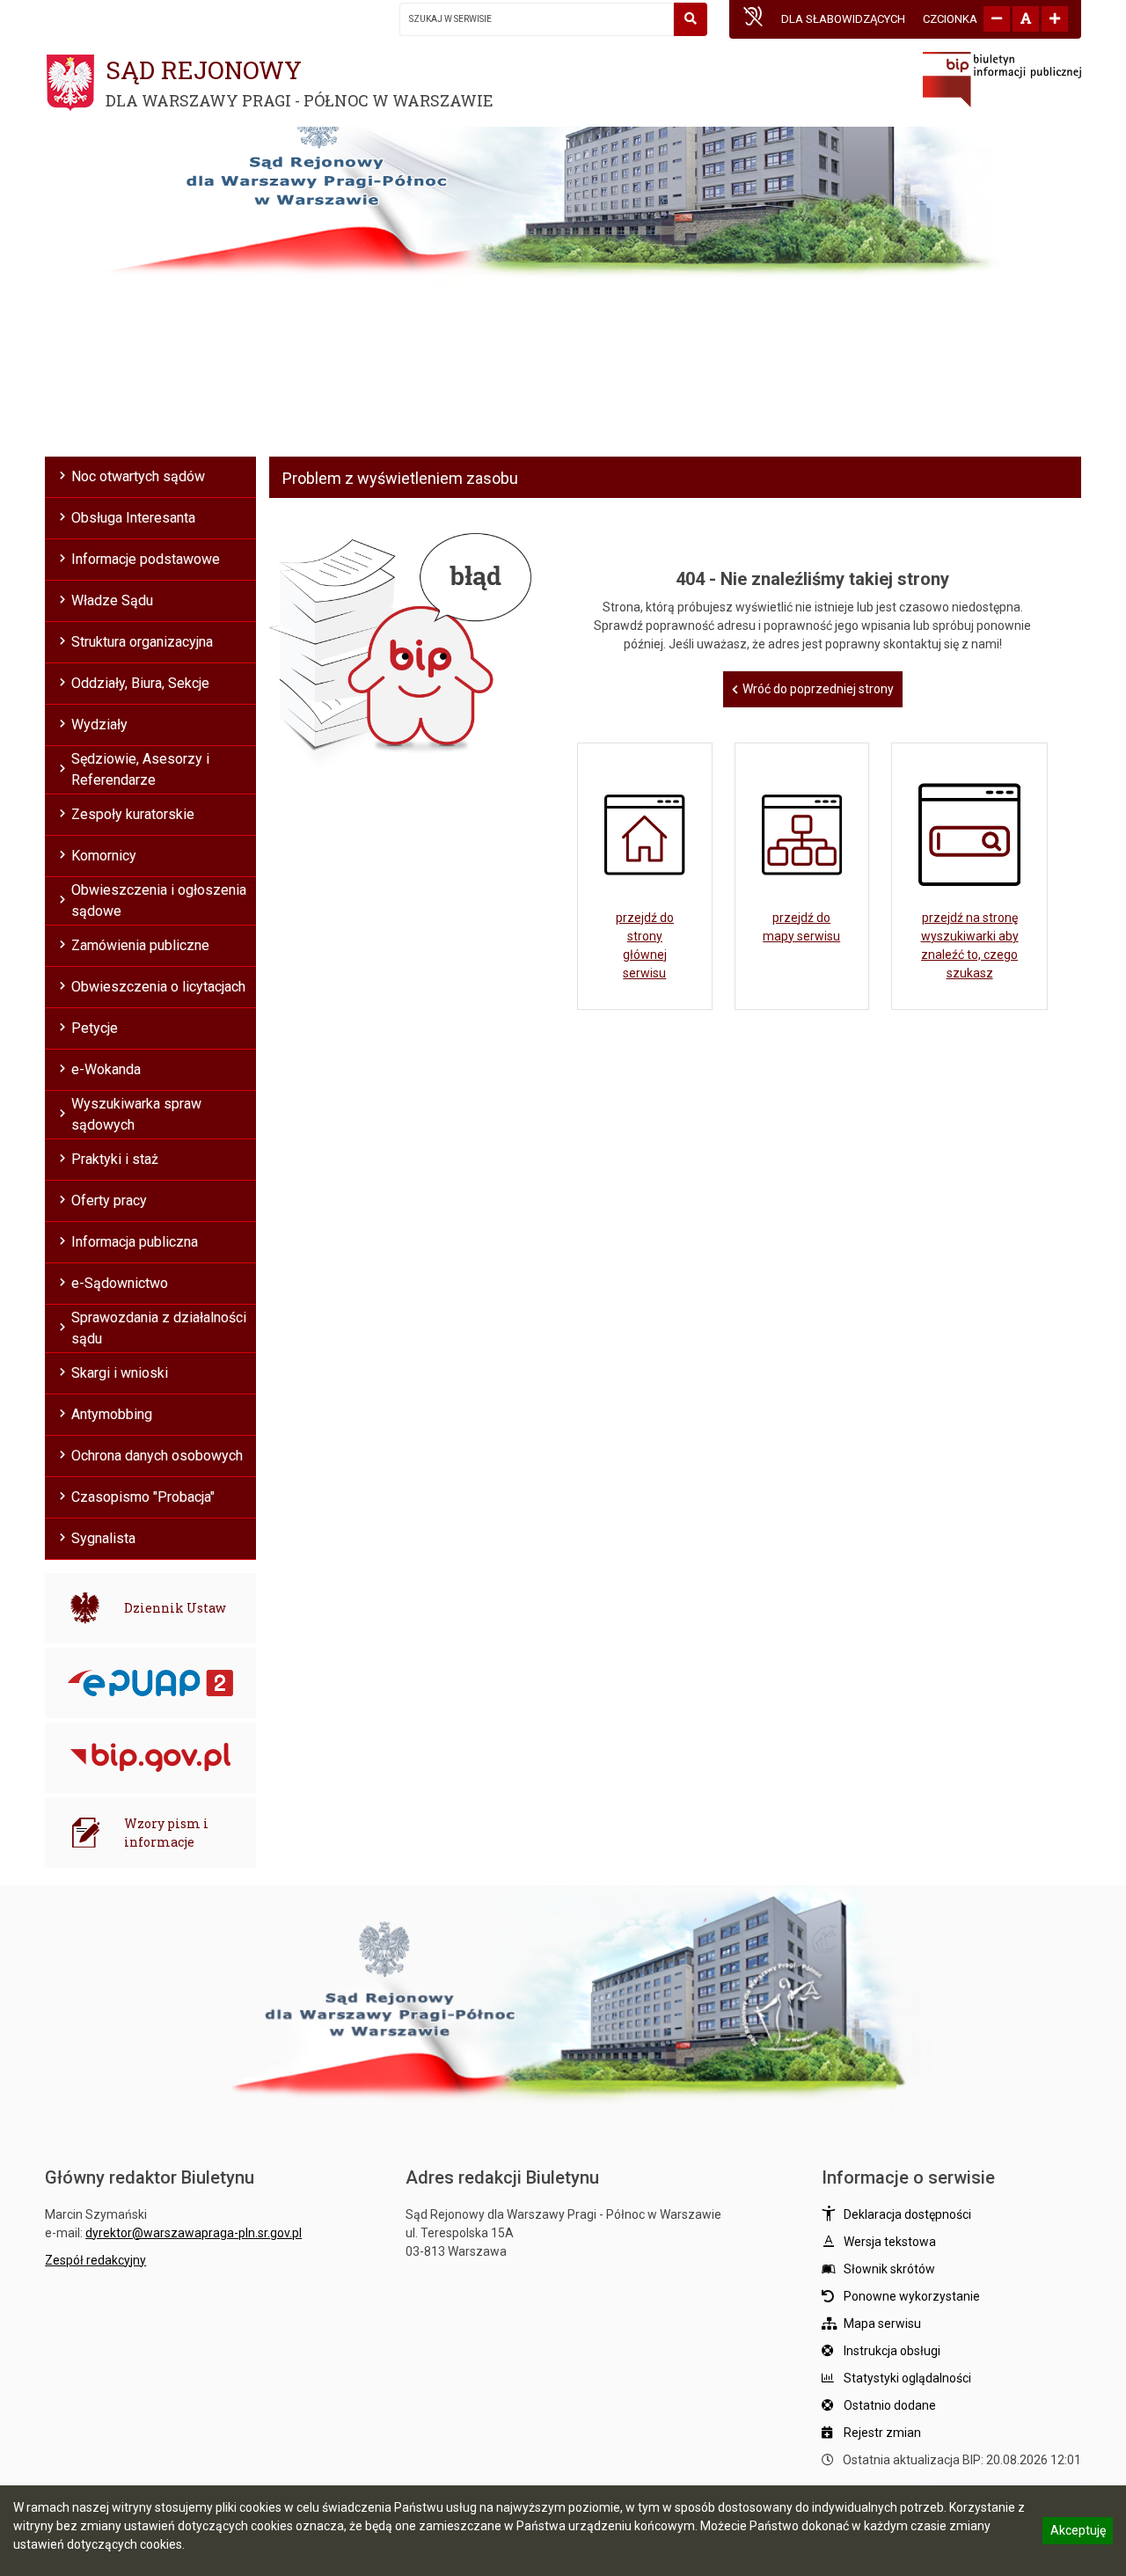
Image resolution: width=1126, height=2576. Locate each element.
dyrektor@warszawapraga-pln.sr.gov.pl (194, 2233)
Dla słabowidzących (843, 19)
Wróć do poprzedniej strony (818, 689)
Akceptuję (1078, 2533)
